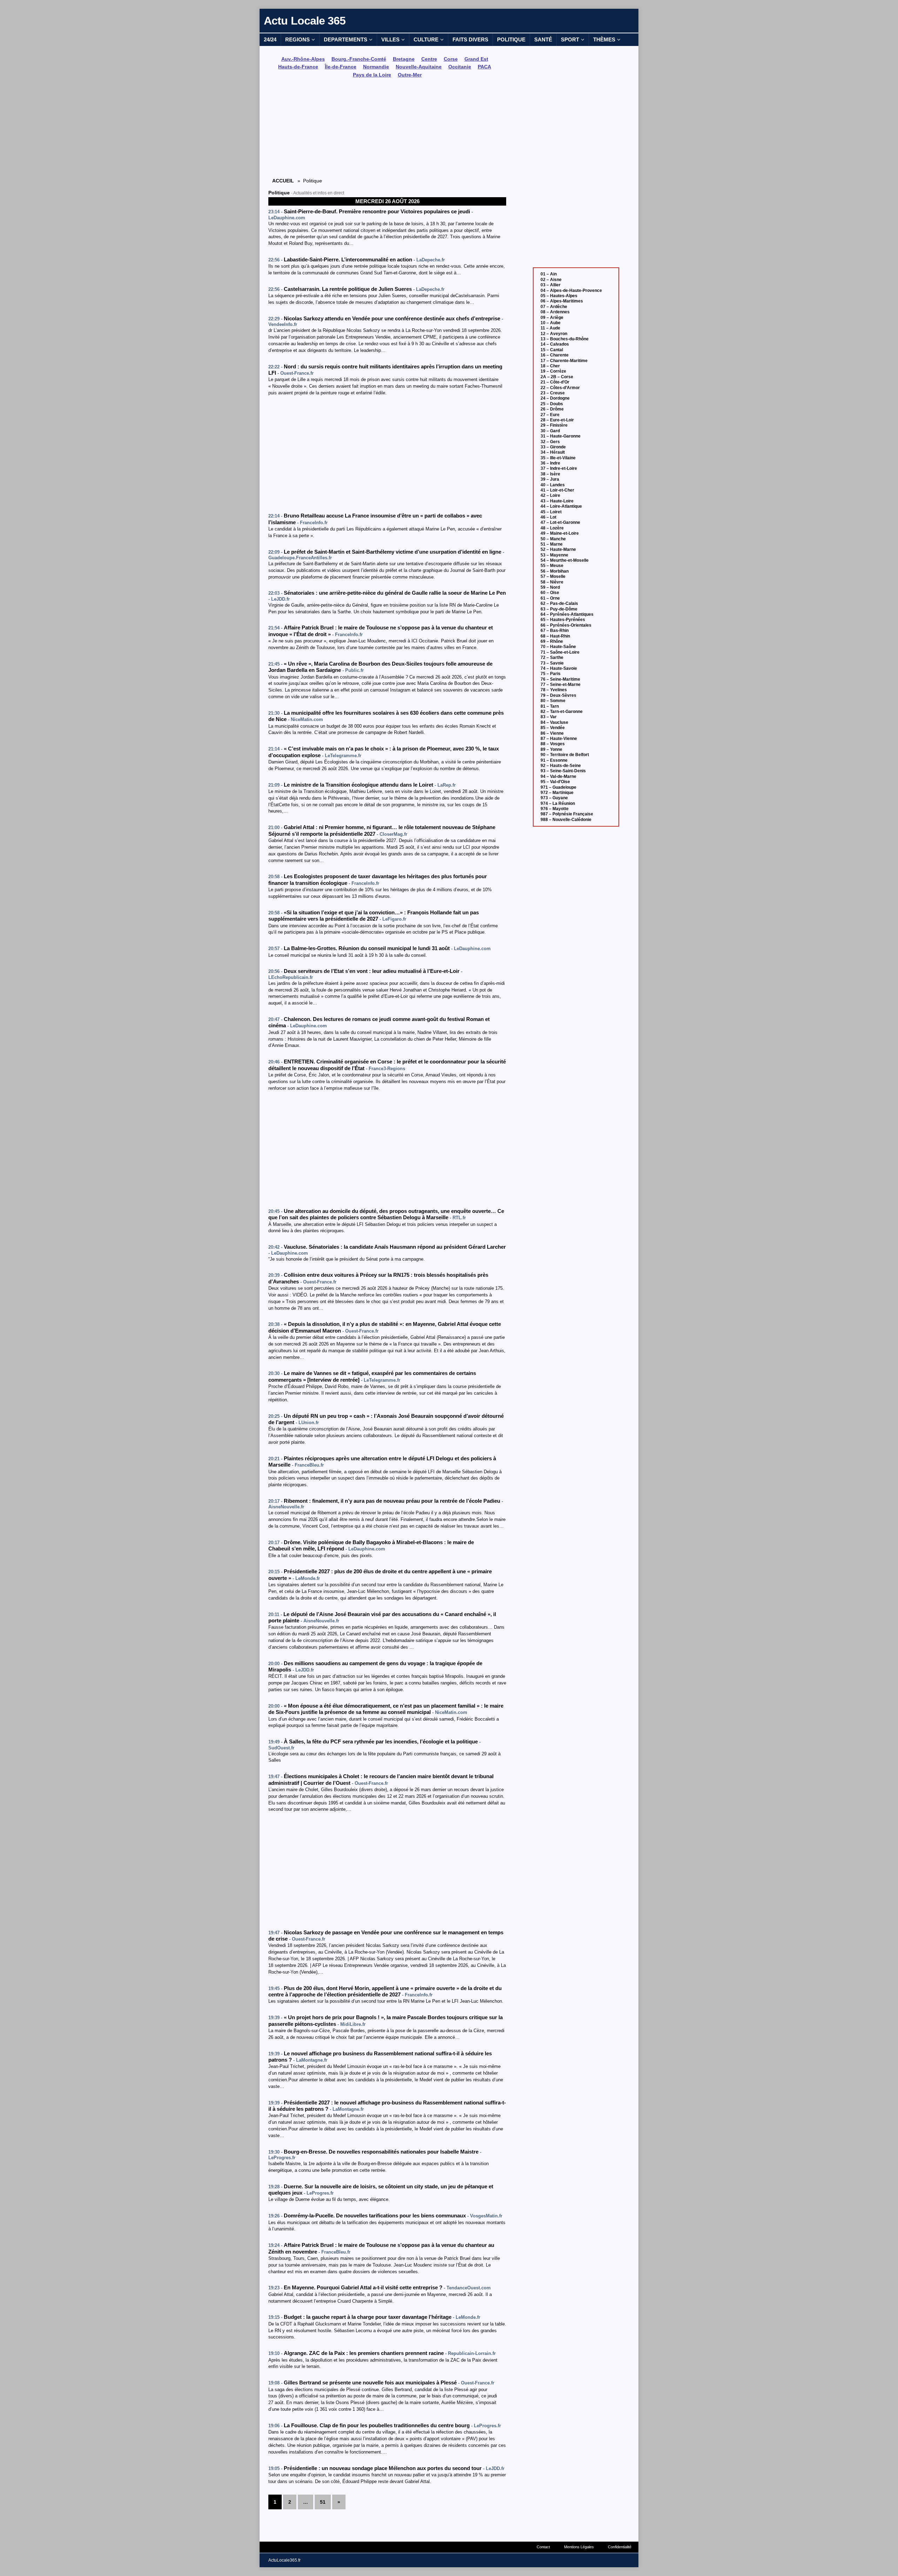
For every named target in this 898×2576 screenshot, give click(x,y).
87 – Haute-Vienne (559, 739)
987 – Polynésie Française (567, 814)
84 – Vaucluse (554, 722)
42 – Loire (550, 495)
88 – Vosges (553, 744)
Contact (543, 2547)
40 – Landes (553, 485)
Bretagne (404, 59)
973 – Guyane (554, 798)
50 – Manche (553, 539)
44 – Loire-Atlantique (561, 506)
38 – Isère (550, 474)
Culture (426, 39)
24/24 (270, 39)
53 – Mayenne (554, 555)
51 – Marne (552, 544)
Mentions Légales (579, 2547)
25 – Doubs (552, 404)
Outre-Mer (410, 75)
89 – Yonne (551, 749)
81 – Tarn (550, 706)
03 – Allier (551, 285)
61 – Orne (550, 598)
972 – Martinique (557, 793)
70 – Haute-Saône (558, 647)
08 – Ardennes (555, 312)
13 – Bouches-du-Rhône (565, 339)
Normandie (376, 67)
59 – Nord (550, 587)
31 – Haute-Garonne (561, 436)
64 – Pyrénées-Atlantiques (567, 614)
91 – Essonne (554, 760)
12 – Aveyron (554, 334)
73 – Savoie (552, 663)
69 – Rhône (552, 641)
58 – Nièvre (552, 582)
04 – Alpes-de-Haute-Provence (571, 291)
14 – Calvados (555, 344)
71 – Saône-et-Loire (560, 652)
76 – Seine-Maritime (560, 679)
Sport (570, 39)
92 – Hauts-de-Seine (561, 766)
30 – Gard (550, 431)
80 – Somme (553, 701)
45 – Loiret (551, 512)
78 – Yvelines (554, 690)
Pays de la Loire (372, 75)
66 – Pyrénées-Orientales (566, 625)
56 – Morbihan (555, 571)
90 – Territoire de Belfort (565, 755)
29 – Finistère (554, 425)
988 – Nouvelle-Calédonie (566, 820)
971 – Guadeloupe (558, 787)
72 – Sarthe (552, 658)
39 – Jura (550, 479)
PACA (484, 67)
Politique (511, 39)
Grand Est (476, 59)
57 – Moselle (553, 576)
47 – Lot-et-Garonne (560, 522)
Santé (543, 39)
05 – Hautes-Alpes (559, 296)
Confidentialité (620, 2547)
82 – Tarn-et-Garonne (562, 712)
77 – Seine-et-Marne (561, 685)
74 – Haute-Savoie (559, 668)
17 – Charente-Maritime (564, 361)
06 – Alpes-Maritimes (562, 301)
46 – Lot (548, 517)
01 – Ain (549, 274)
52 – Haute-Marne (558, 549)
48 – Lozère (552, 528)
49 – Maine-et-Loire (560, 533)
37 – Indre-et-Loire (559, 468)
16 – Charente (555, 355)
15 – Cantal (552, 350)
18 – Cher (550, 366)
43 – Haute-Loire (557, 501)
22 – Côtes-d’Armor (560, 388)
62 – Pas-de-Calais (559, 603)
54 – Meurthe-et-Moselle (565, 560)
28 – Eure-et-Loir (557, 420)
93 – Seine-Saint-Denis (563, 771)
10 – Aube (551, 323)
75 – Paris (551, 674)
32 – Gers (550, 442)
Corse (451, 59)
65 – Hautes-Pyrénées (563, 620)
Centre (429, 59)
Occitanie (460, 67)
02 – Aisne (551, 280)
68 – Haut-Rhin (555, 636)
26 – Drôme (552, 409)
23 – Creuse (553, 393)
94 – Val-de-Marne (558, 776)
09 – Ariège (552, 318)
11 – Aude (550, 328)
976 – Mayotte (555, 809)
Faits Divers (470, 39)
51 (323, 2502)
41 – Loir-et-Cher (557, 490)
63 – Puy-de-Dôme (559, 609)
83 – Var (549, 717)
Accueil (283, 181)
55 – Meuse (552, 566)
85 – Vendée (553, 728)
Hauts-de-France (298, 67)
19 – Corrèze (553, 371)
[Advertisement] (387, 129)
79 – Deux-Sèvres (558, 695)
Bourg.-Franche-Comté (359, 59)
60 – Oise (550, 593)
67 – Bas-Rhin (555, 630)
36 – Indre (550, 463)
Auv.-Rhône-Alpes (303, 59)
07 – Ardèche (554, 307)
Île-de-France (341, 67)
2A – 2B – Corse (557, 377)
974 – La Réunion (558, 803)
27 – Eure (550, 415)
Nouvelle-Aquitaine (419, 67)
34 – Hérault (553, 452)
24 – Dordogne (555, 398)
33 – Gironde (553, 447)
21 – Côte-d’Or (555, 382)
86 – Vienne (552, 733)
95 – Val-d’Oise (555, 782)
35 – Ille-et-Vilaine (558, 458)
